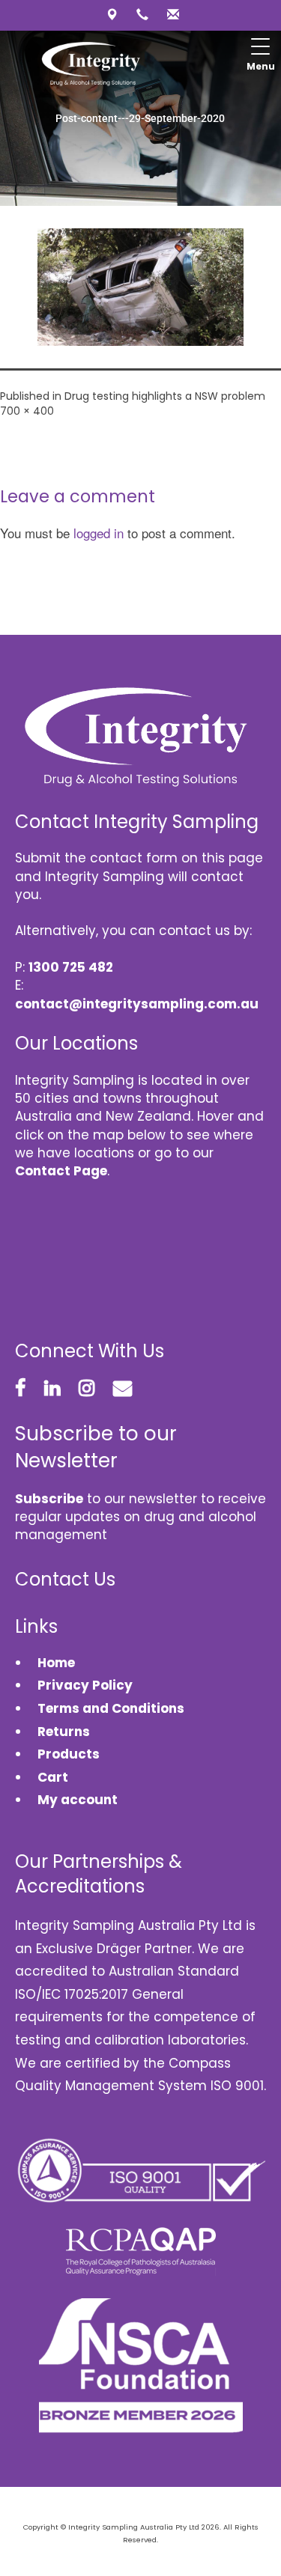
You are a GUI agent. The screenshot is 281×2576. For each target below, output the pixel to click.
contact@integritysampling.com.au (137, 1004)
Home (56, 1663)
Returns (64, 1732)
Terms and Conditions (111, 1708)
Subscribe (49, 1499)
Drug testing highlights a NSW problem (165, 396)
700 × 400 (27, 411)
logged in (99, 533)
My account (78, 1800)
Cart (53, 1777)
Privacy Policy (85, 1685)
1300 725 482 (71, 967)
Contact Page (61, 1171)
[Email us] (171, 15)
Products (69, 1754)
